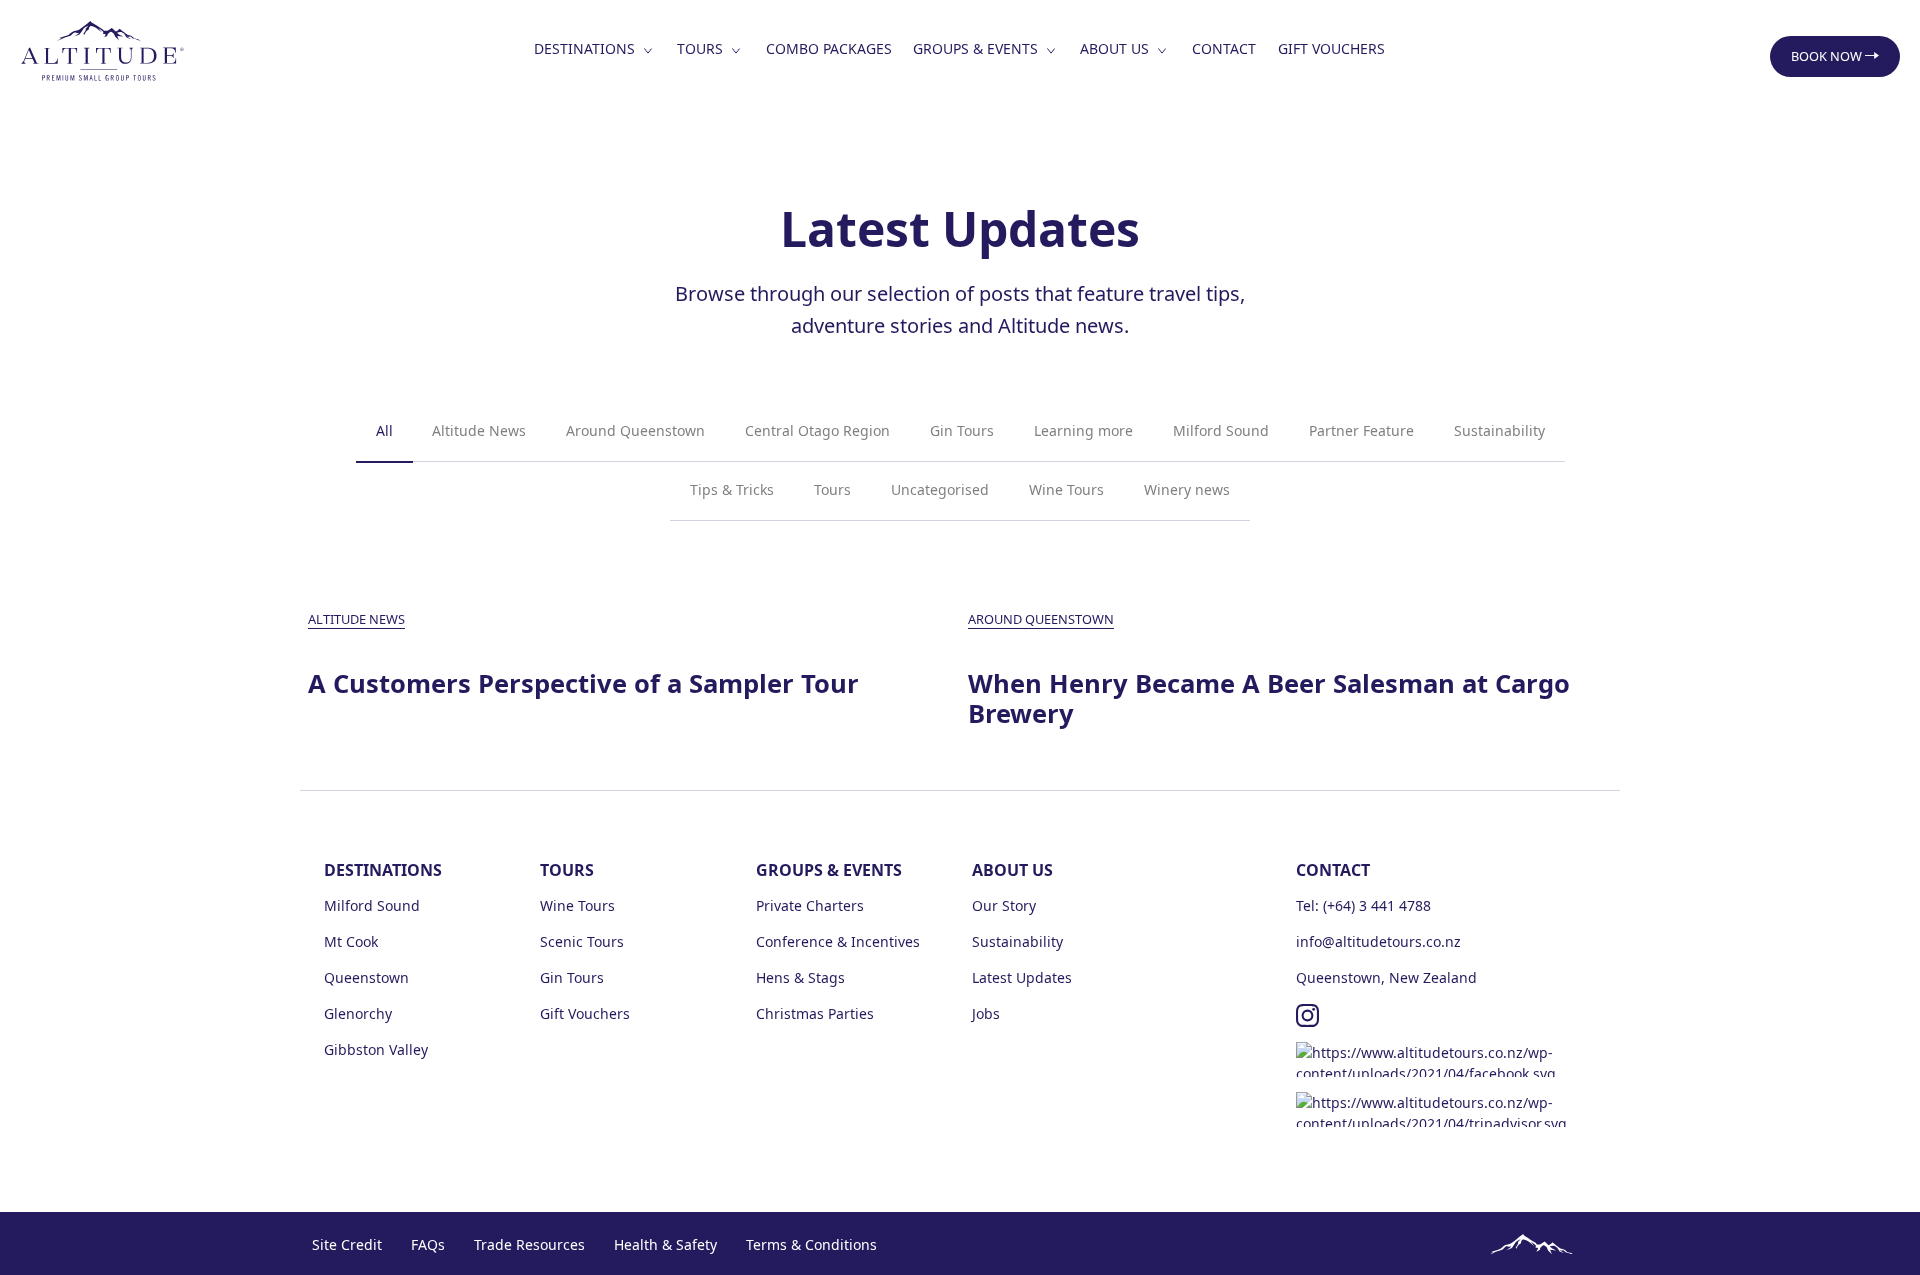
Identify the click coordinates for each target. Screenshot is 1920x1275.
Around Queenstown (635, 430)
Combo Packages (829, 48)
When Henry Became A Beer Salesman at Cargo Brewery (1269, 699)
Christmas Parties (815, 1013)
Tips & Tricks (732, 489)
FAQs (428, 1244)
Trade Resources (529, 1244)
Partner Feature (1361, 430)
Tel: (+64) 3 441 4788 (1363, 905)
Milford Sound (1221, 430)
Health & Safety (665, 1244)
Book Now (1828, 56)
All (384, 430)
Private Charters (810, 905)
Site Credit (347, 1244)
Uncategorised (940, 489)
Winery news (1187, 489)
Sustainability (1499, 430)
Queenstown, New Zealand (1386, 977)
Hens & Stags (800, 977)
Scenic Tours (582, 941)
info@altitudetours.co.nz (1378, 941)
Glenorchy (358, 1013)
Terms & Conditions (811, 1244)
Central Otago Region (817, 430)
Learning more (1083, 430)
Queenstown (366, 977)
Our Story (1004, 905)
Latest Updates (1022, 977)
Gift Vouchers (1331, 48)
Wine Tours (1066, 489)
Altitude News (479, 430)
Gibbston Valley (376, 1049)
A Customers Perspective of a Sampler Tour (583, 684)
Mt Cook (351, 941)
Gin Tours (962, 430)
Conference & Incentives (838, 941)
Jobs (986, 1013)
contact (1224, 48)
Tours (832, 489)
